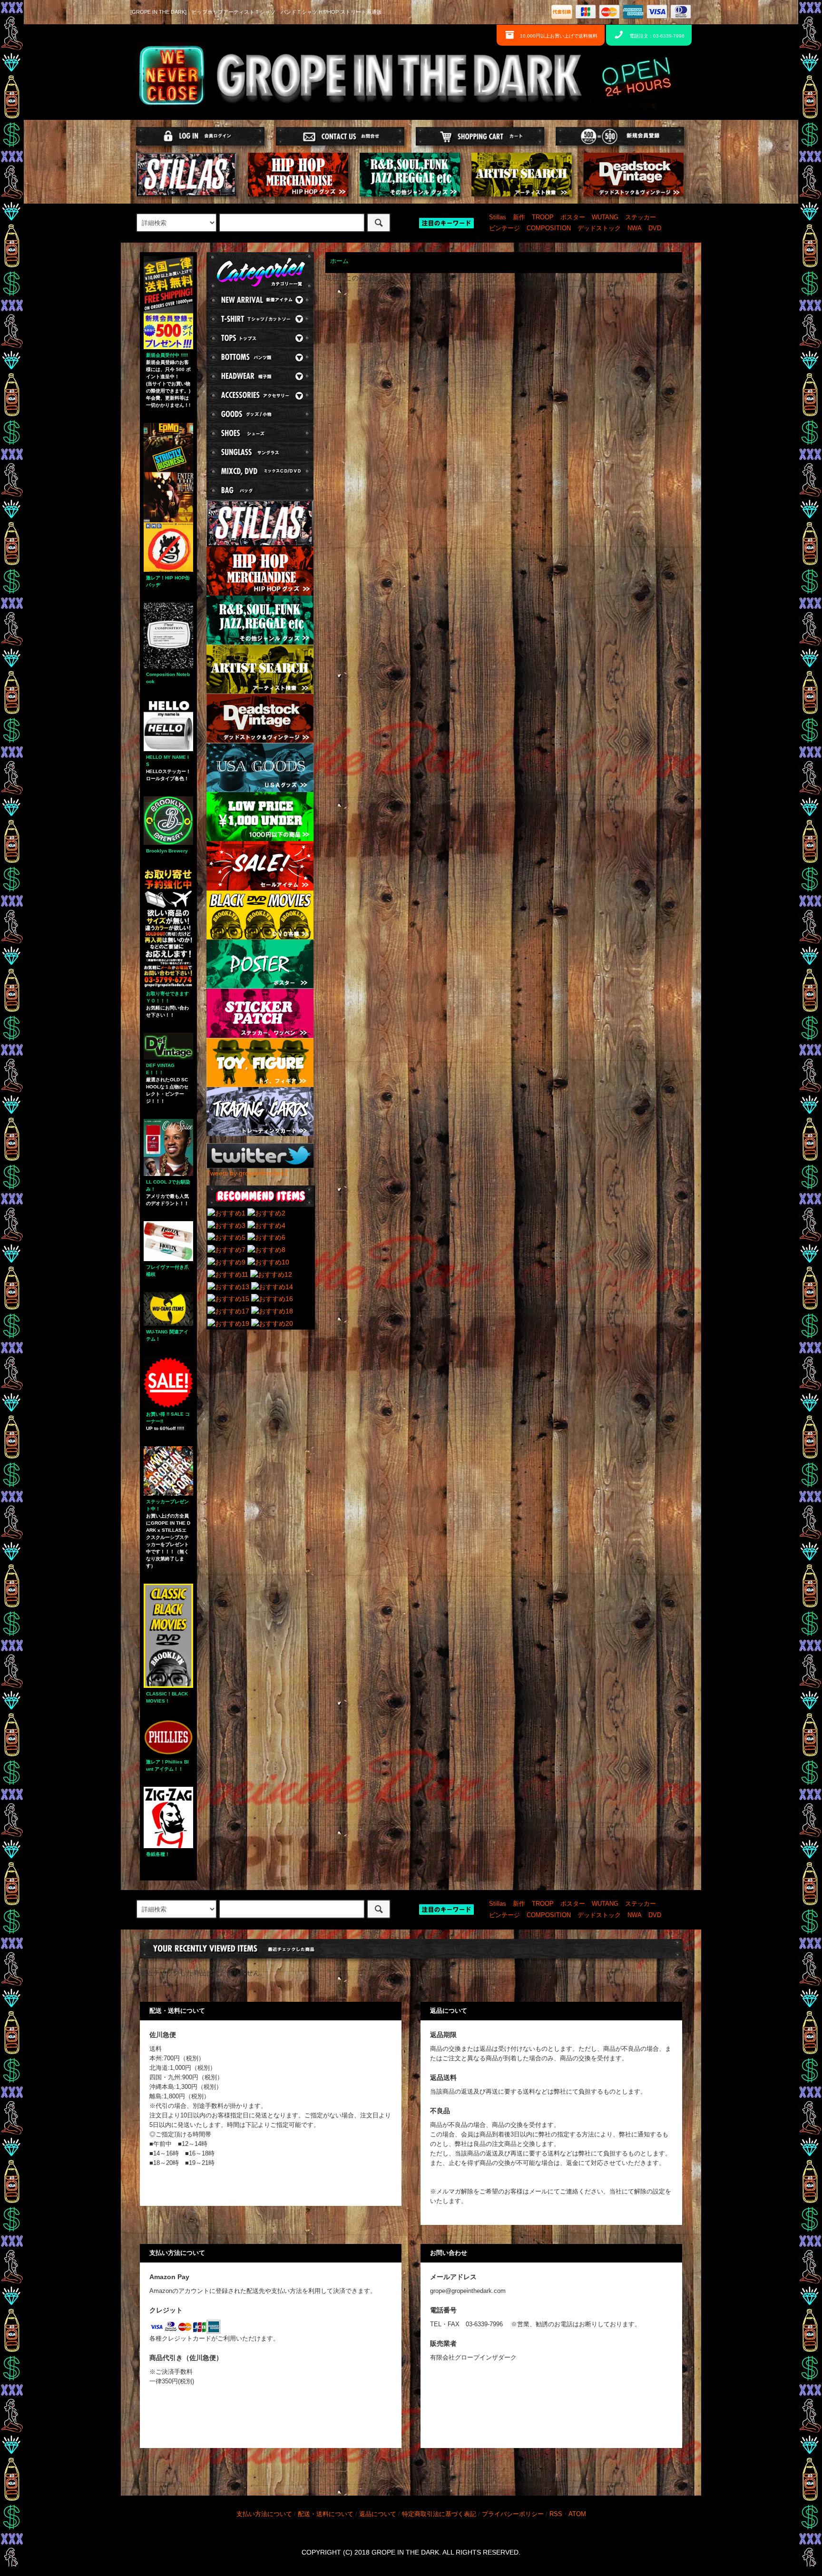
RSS (556, 2514)
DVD (655, 228)
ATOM (577, 2514)
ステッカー (641, 217)
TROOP (543, 217)
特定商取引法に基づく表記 (439, 2514)
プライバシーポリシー (513, 2514)
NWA (635, 228)
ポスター (573, 217)
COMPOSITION (549, 228)
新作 (519, 217)
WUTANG (605, 217)
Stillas (498, 217)
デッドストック (599, 228)
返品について (378, 2514)
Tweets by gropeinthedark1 (247, 1173)
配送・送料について (326, 2514)
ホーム (339, 261)
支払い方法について (264, 2514)
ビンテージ (504, 228)
